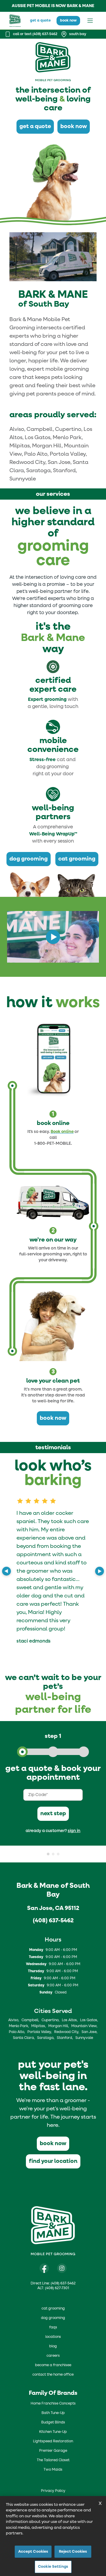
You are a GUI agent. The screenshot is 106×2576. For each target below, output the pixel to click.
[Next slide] (100, 1571)
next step (53, 1814)
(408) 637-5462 (53, 1921)
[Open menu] (90, 21)
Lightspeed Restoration (53, 2441)
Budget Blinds (53, 2423)
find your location (53, 2161)
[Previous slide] (6, 1571)
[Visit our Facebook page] (44, 2268)
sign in (74, 1831)
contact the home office (53, 2375)
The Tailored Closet (53, 2460)
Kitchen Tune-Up (53, 2432)
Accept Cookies (33, 2552)
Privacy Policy (53, 2491)
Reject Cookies (73, 2552)
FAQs (53, 2328)
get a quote (40, 21)
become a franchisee (53, 2365)
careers (53, 2356)
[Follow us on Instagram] (62, 2268)
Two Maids (53, 2470)
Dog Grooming (53, 2318)
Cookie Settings (53, 2567)
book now (68, 21)
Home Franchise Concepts (53, 2404)
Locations (53, 2337)
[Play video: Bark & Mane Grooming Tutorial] (53, 937)
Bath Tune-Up (53, 2413)
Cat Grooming (53, 2309)
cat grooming (77, 859)
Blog (53, 2346)
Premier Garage (53, 2451)
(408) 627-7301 (57, 2288)
